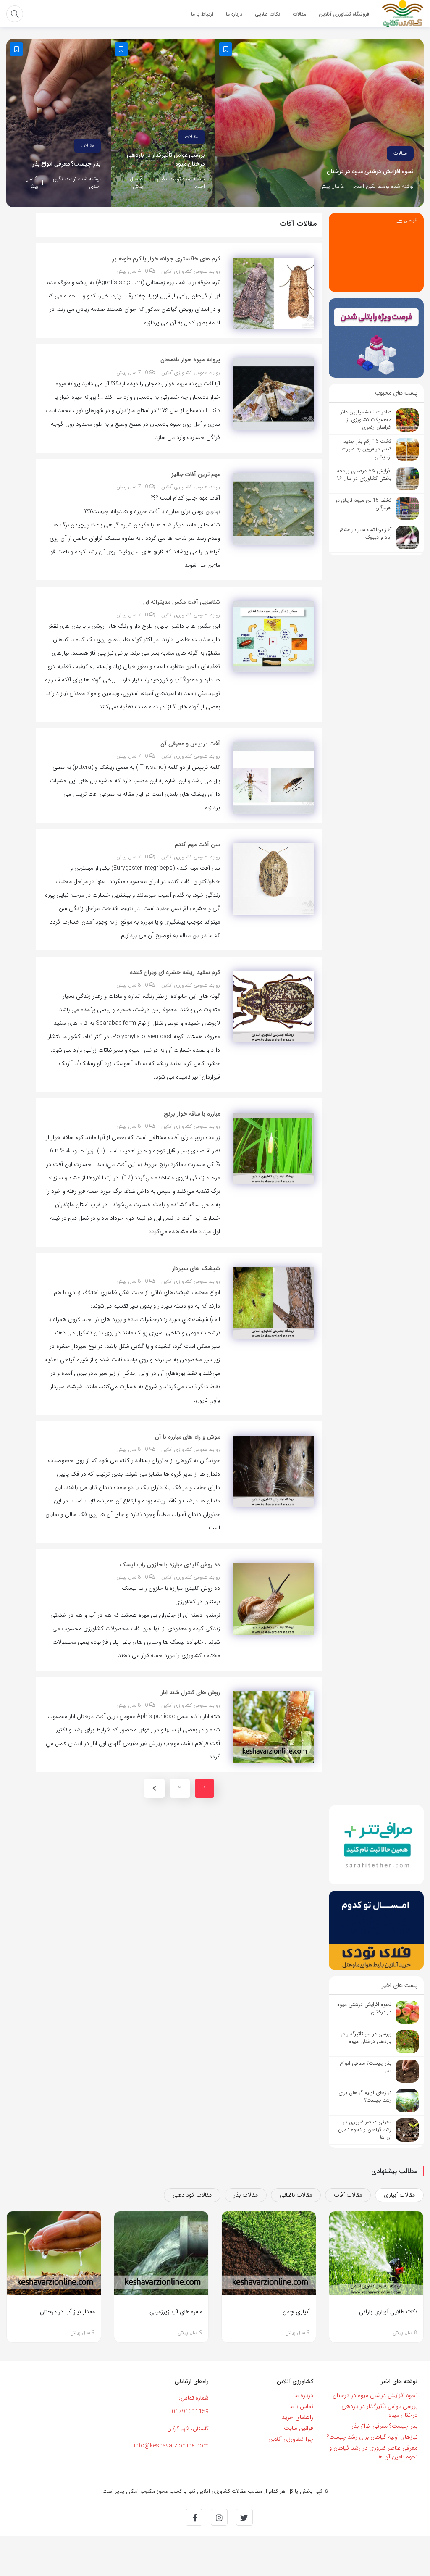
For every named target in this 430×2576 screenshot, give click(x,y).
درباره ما (304, 2395)
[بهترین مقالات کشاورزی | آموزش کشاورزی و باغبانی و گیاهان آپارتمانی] (403, 13)
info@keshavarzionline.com (171, 2446)
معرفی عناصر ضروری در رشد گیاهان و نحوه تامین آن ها (373, 2452)
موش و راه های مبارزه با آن (187, 1437)
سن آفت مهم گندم (197, 845)
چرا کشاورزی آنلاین (291, 2439)
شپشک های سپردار (196, 1268)
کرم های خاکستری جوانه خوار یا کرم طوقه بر (166, 259)
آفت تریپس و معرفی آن (190, 744)
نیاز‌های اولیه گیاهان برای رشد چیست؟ (372, 2437)
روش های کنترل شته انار (190, 1692)
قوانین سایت (299, 2428)
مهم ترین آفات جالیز (196, 474)
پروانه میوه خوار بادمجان (190, 360)
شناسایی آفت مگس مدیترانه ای (182, 602)
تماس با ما (301, 2406)
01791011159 (190, 2412)
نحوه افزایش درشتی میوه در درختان (370, 172)
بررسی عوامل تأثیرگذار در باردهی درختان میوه (166, 160)
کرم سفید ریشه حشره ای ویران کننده (175, 972)
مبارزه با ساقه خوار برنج (192, 1114)
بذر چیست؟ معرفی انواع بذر (67, 164)
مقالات (400, 153)
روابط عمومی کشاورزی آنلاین (191, 271)
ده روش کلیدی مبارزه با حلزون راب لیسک (170, 1565)
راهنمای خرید (298, 2417)
